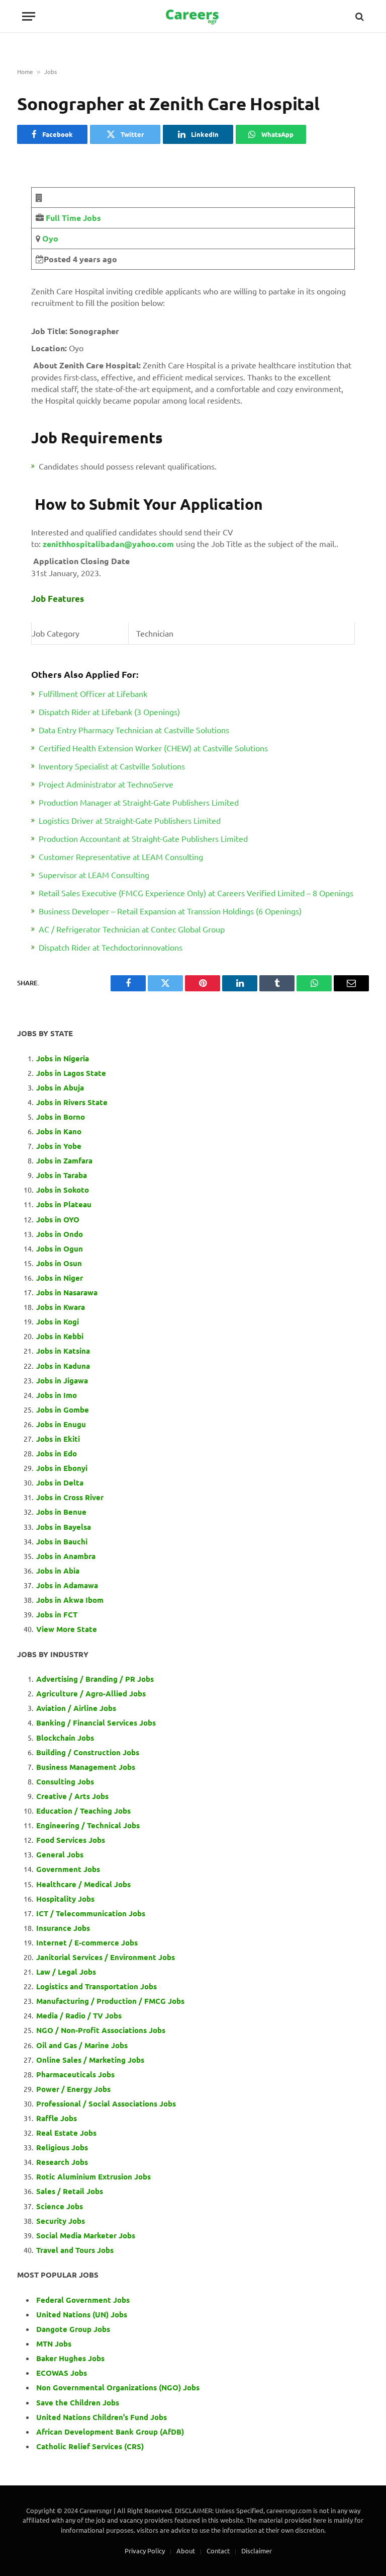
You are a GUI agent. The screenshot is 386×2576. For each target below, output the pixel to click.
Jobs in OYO (58, 1219)
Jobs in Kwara (61, 1307)
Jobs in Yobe (59, 1146)
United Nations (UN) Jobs (82, 2314)
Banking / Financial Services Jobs (96, 1723)
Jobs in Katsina (63, 1351)
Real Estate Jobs (66, 2133)
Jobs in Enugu (61, 1424)
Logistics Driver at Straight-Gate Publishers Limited (130, 820)
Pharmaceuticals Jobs (75, 2074)
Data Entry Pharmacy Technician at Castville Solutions (134, 730)
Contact (218, 2551)
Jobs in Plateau (64, 1204)
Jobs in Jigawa (62, 1380)
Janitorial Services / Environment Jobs (106, 1957)
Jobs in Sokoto (63, 1190)
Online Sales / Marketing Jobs (90, 2060)
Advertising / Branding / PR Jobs (95, 1679)
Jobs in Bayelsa (64, 1527)
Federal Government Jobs (84, 2300)
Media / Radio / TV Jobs (79, 2015)
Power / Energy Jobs (73, 2089)
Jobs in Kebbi (60, 1336)
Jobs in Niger (60, 1278)
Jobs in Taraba (62, 1175)
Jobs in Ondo (60, 1234)
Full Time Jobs (73, 218)
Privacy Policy (145, 2551)
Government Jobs (68, 1869)
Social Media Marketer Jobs (86, 2235)
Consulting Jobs (65, 1781)
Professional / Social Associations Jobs (106, 2103)
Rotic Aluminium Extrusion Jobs (93, 2176)
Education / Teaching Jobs (83, 1811)
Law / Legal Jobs (66, 1972)
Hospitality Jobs (65, 1899)
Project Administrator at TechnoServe (106, 784)
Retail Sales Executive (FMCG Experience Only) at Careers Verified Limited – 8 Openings (196, 893)
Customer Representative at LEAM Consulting (121, 856)
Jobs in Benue (61, 1512)
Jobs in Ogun (60, 1248)
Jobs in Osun (59, 1263)
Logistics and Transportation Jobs (96, 1986)
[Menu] (29, 16)
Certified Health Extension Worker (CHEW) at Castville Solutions (153, 748)
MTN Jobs (54, 2344)
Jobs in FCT (57, 1614)
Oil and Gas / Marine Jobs (82, 2045)
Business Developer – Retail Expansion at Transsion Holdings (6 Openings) (170, 911)
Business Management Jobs (86, 1767)
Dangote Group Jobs (73, 2329)
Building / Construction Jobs (88, 1752)
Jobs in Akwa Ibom (70, 1600)
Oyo (49, 238)
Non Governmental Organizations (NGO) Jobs (118, 2387)
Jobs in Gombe (63, 1410)
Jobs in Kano (59, 1131)
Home (25, 71)
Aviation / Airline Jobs (76, 1708)
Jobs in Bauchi (62, 1541)
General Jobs (60, 1854)
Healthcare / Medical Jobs (83, 1884)
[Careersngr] (193, 16)
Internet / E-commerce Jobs (87, 1942)
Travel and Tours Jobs (75, 2250)
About (186, 2551)
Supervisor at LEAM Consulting (94, 875)
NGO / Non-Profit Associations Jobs (101, 2030)
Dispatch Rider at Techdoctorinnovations (111, 947)
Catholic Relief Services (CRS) (90, 2446)
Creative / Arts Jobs (72, 1796)
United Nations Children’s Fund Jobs (102, 2417)
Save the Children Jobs (78, 2402)
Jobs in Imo (57, 1395)
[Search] (359, 16)
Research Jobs (62, 2162)
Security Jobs (61, 2221)
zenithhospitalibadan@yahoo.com (108, 544)
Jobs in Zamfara (64, 1160)
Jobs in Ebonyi (62, 1468)
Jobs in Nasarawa (67, 1292)
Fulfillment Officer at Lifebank (93, 693)
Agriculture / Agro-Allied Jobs (91, 1693)
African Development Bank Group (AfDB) (110, 2432)
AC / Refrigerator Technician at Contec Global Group (132, 929)
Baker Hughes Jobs (71, 2358)
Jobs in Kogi (58, 1321)
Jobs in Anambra (66, 1556)
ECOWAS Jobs (62, 2373)
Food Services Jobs (71, 1840)
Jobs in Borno (61, 1117)
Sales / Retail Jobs (70, 2191)
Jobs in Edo (57, 1453)
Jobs (51, 71)
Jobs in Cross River (70, 1497)
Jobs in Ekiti (58, 1439)
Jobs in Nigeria (64, 1058)
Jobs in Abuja (60, 1087)
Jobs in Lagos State (72, 1073)
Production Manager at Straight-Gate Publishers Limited (139, 802)
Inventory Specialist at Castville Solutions (112, 766)
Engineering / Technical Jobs (88, 1825)
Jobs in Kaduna (63, 1366)
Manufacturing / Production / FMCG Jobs (110, 2001)
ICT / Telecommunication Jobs (91, 1913)
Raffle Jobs (57, 2118)
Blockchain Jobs (65, 1738)
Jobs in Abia (58, 1571)
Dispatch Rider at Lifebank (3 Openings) (109, 712)
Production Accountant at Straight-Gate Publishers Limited (143, 838)
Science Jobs (60, 2206)
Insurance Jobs (63, 1928)
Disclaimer (257, 2551)
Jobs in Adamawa (67, 1585)
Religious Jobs (62, 2147)
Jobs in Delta (60, 1482)
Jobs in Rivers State (72, 1102)
